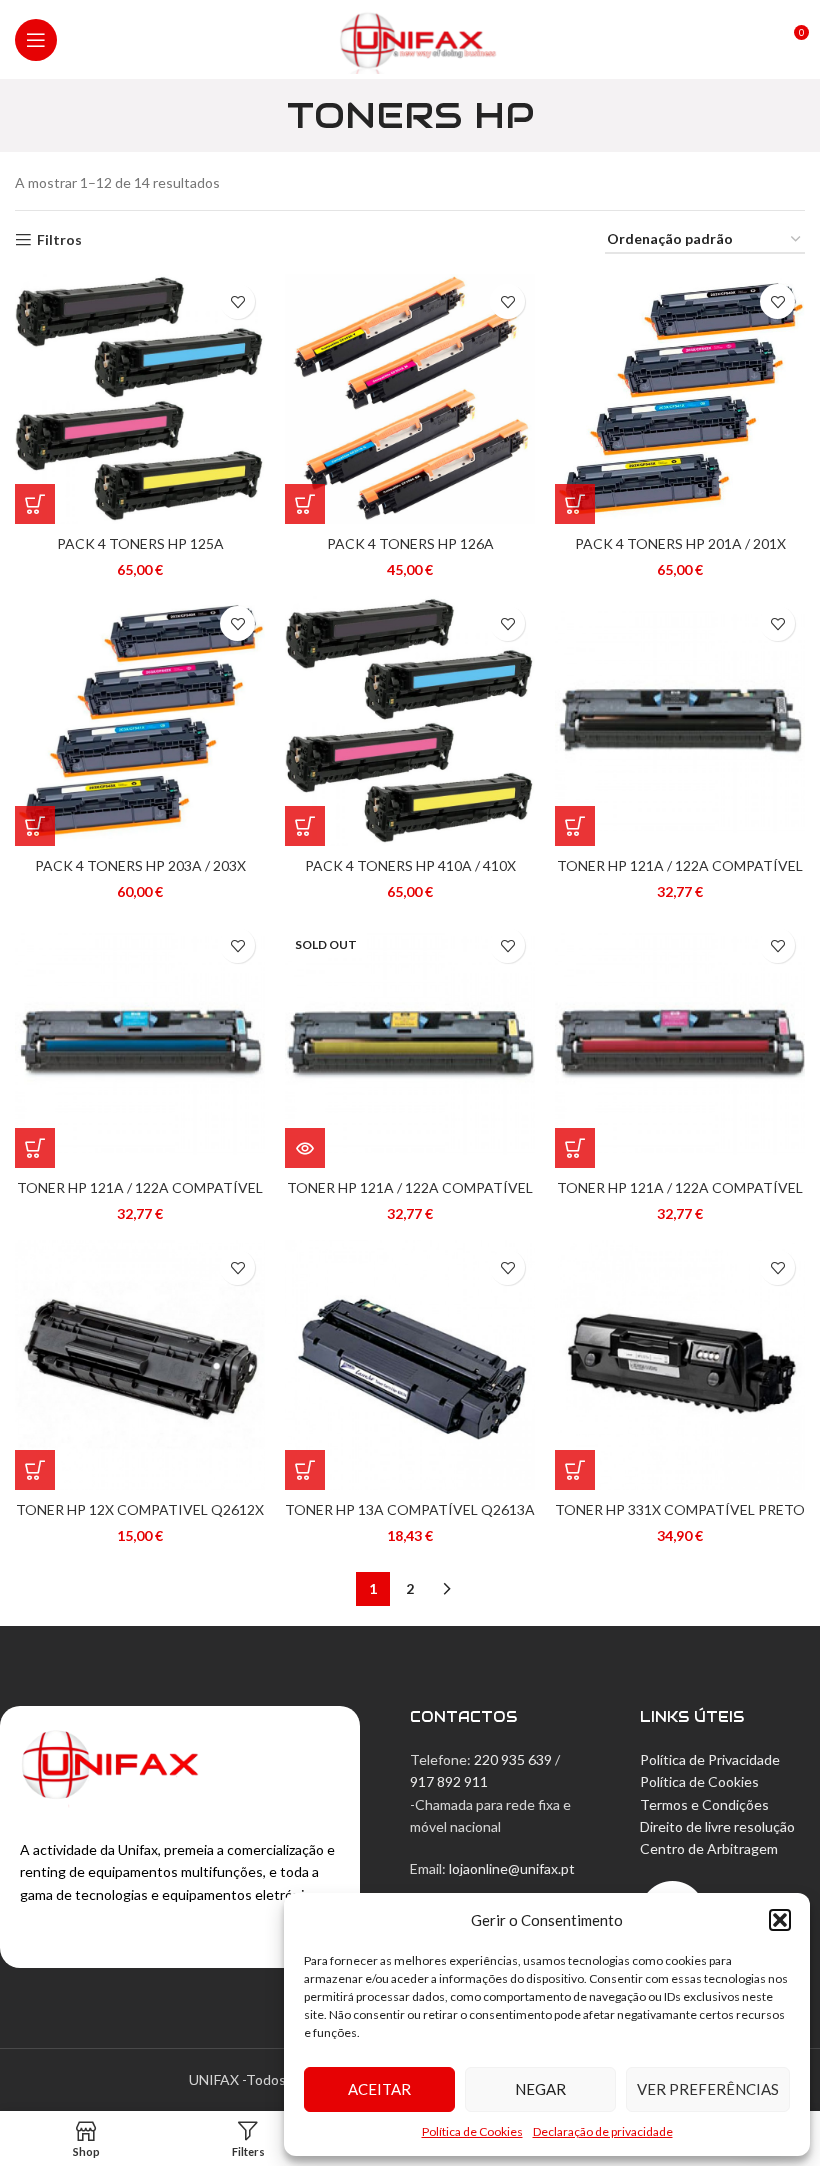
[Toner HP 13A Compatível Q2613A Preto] (410, 1365)
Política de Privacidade (710, 1759)
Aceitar (379, 2089)
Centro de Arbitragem (709, 1848)
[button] (780, 1920)
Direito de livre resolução (717, 1826)
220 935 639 (513, 1759)
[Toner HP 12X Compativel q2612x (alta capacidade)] (140, 1365)
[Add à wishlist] (237, 301)
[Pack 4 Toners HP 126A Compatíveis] (410, 399)
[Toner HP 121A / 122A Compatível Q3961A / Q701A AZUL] (140, 1043)
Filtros (59, 240)
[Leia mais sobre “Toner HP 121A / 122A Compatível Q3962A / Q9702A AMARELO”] (305, 1148)
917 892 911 (449, 1781)
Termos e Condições (704, 1804)
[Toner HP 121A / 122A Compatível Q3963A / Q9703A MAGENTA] (680, 1043)
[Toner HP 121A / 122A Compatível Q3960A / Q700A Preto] (680, 721)
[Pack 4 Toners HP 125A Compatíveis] (140, 399)
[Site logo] (410, 37)
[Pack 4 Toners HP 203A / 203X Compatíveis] (140, 721)
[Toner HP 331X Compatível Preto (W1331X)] (680, 1365)
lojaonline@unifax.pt (512, 1868)
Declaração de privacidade (603, 2131)
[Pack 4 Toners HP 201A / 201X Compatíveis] (680, 399)
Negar (540, 2089)
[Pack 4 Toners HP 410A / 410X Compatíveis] (410, 721)
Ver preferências (708, 2089)
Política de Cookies (472, 2131)
